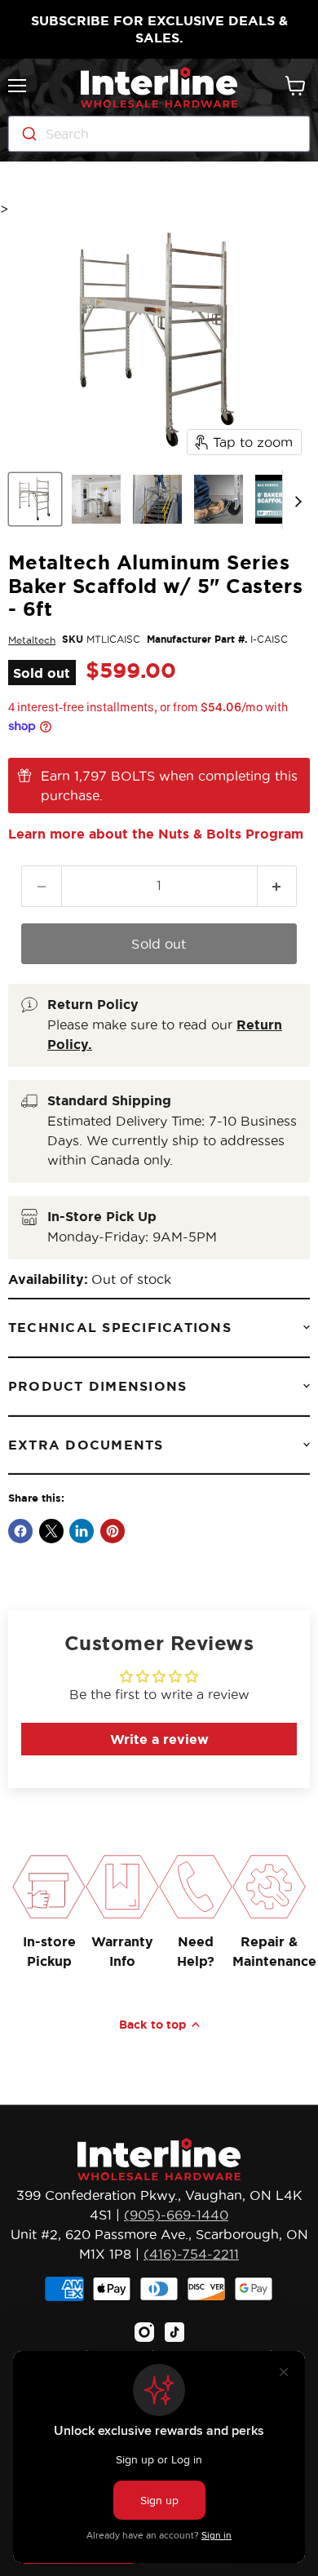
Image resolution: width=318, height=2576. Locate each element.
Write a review (159, 1739)
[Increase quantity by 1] (278, 886)
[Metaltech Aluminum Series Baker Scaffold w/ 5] (35, 499)
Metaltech (32, 640)
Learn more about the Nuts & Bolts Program (156, 834)
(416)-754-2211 (191, 2254)
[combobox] (159, 134)
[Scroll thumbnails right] (295, 500)
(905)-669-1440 (176, 2215)
